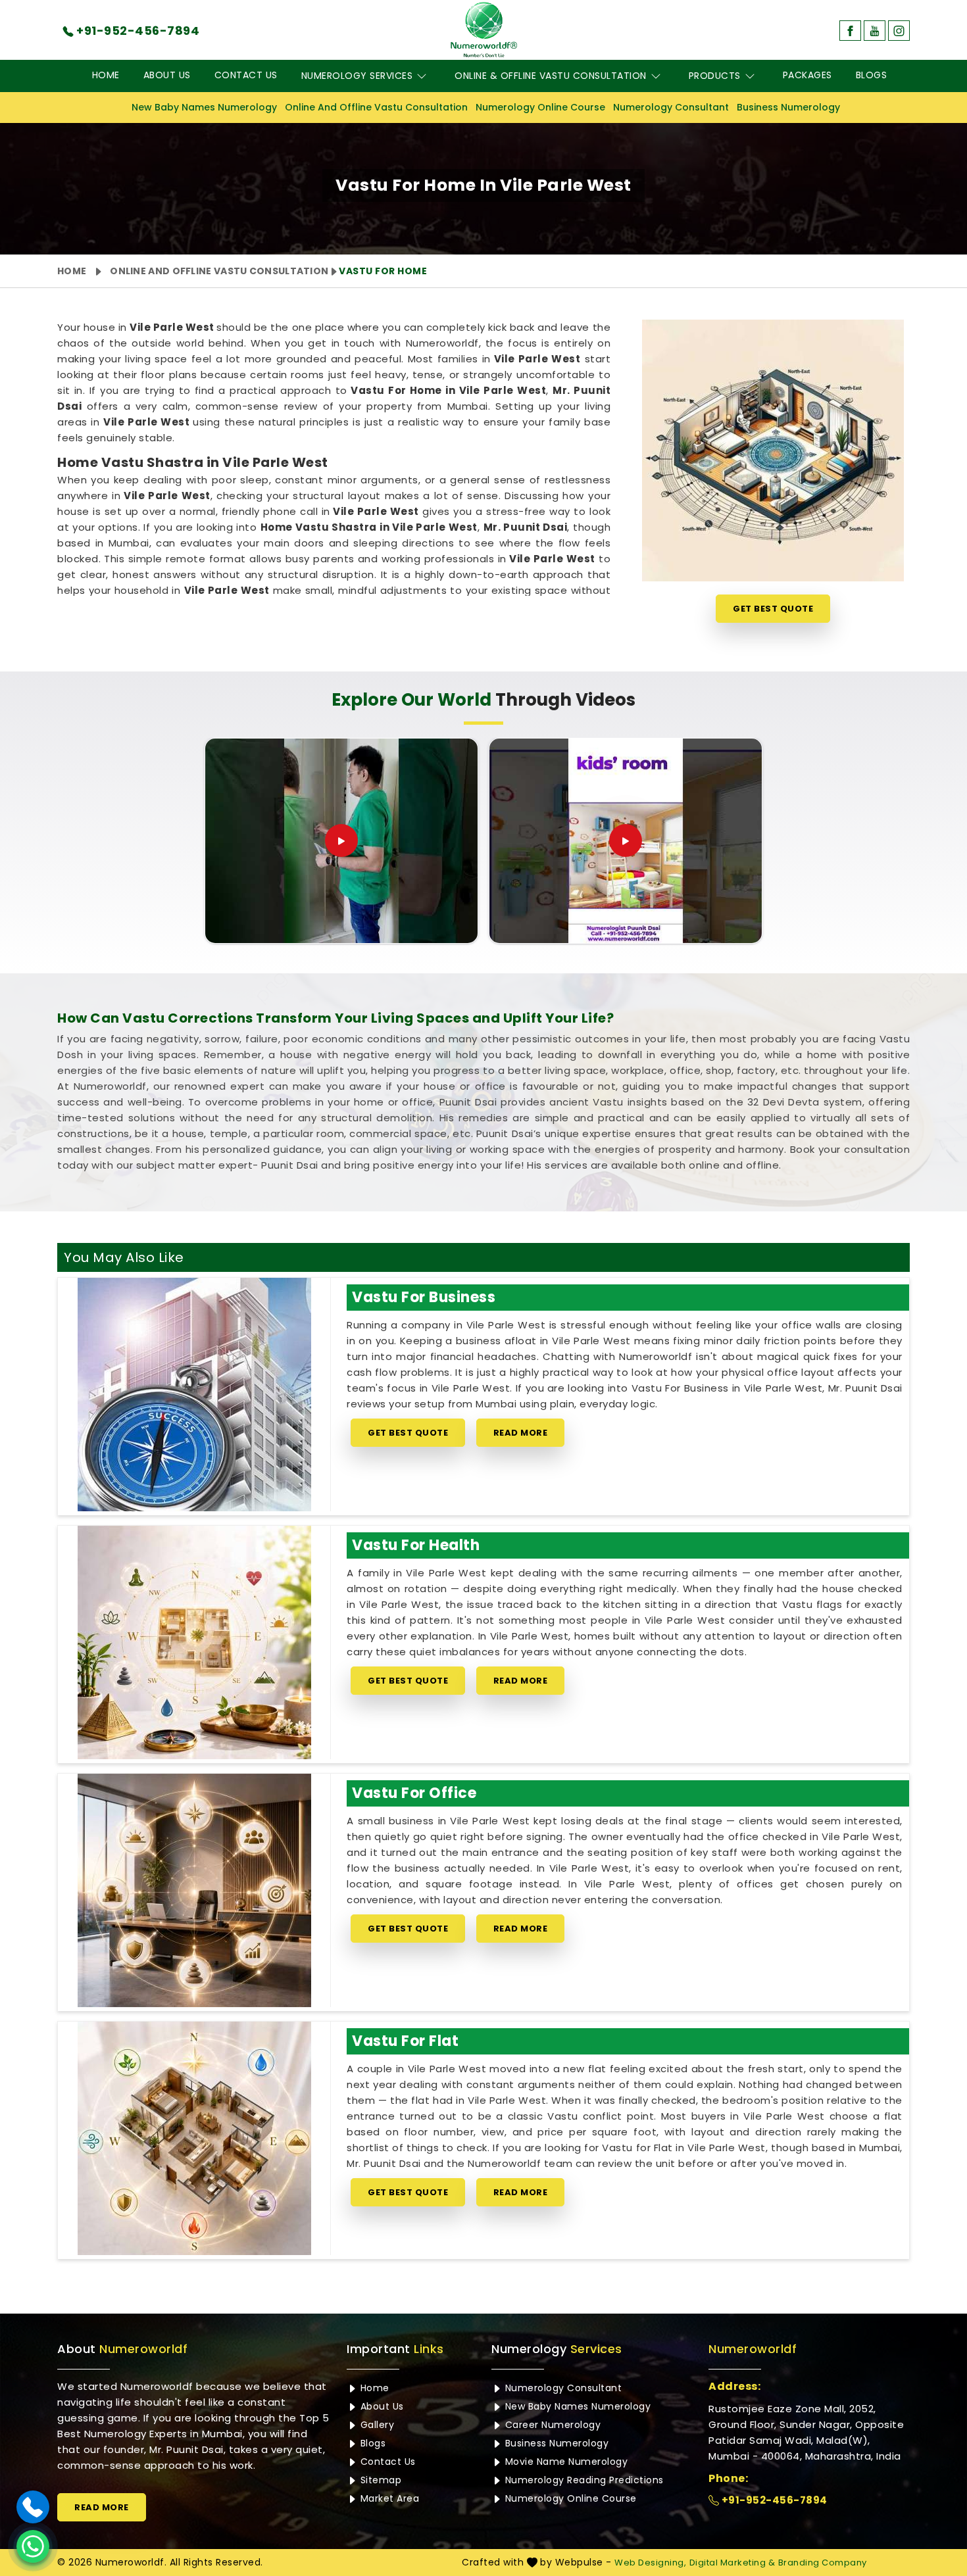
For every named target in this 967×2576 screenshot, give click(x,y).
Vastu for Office (414, 1793)
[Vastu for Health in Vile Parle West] (194, 1642)
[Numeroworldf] (484, 30)
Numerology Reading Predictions (583, 2480)
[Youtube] (875, 31)
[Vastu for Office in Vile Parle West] (194, 1890)
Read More (521, 1433)
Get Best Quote (773, 609)
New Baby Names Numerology (204, 107)
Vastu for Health (416, 1545)
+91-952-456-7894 (773, 2500)
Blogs (872, 75)
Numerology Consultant (671, 107)
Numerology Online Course (540, 107)
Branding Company (823, 2563)
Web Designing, (650, 2563)
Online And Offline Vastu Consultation (376, 107)
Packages (807, 75)
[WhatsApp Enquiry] (33, 2546)
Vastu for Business (424, 1297)
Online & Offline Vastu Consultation (551, 76)
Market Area (388, 2498)
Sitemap (379, 2480)
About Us (167, 75)
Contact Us (246, 75)
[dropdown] (422, 76)
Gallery (376, 2425)
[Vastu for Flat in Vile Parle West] (194, 2138)
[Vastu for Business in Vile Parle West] (194, 1395)
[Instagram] (899, 31)
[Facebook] (850, 31)
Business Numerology (788, 107)
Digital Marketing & (732, 2563)
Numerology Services (357, 76)
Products (715, 76)
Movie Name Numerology (565, 2462)
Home (106, 75)
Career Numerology (551, 2425)
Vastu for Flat (405, 2041)
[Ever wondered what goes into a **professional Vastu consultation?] (341, 840)
